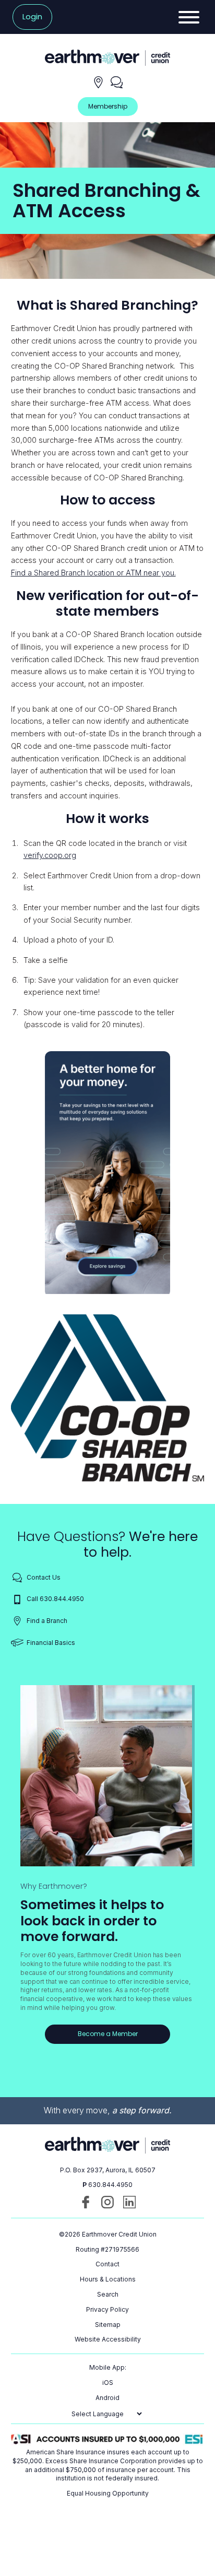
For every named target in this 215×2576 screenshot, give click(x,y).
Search (108, 2294)
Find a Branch (47, 1621)
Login (32, 17)
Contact (107, 2264)
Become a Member (108, 2034)
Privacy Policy (107, 2309)
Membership (108, 106)
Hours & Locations (108, 2279)
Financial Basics (51, 1643)
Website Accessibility (108, 2339)
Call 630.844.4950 (55, 1599)
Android (107, 2398)
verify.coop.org (50, 855)
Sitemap (108, 2325)
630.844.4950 (110, 2185)
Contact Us (44, 1577)
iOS (108, 2383)
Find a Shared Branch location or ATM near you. (93, 573)
